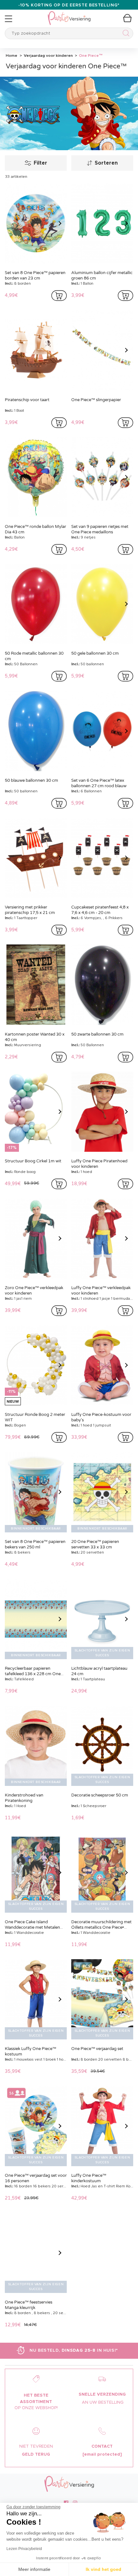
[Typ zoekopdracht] (125, 34)
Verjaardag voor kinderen (48, 56)
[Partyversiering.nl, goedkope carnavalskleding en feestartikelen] (69, 14)
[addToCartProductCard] (59, 296)
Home (12, 56)
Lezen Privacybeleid (24, 2549)
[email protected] (102, 2455)
